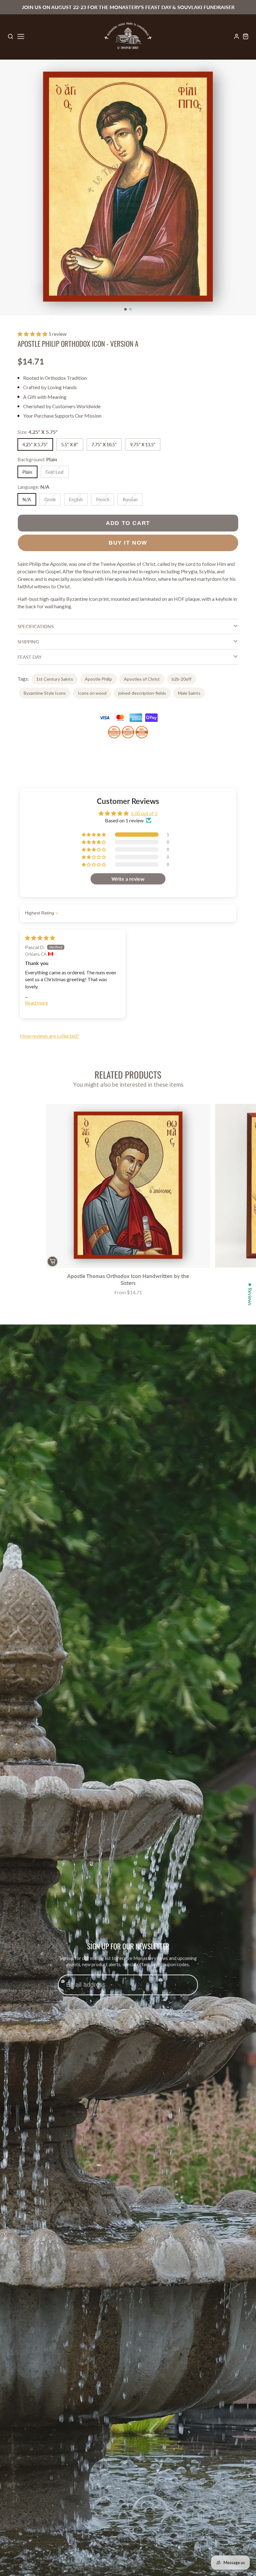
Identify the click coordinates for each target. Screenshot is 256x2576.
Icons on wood (92, 693)
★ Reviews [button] (250, 1294)
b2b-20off (182, 679)
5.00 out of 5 (144, 813)
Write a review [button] (128, 879)
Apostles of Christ (142, 679)
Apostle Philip (98, 679)
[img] (40, 938)
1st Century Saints (55, 679)
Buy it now (128, 543)
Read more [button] (37, 1003)
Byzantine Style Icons (45, 693)
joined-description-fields (142, 693)
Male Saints (189, 693)
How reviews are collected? (49, 1036)
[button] (126, 309)
